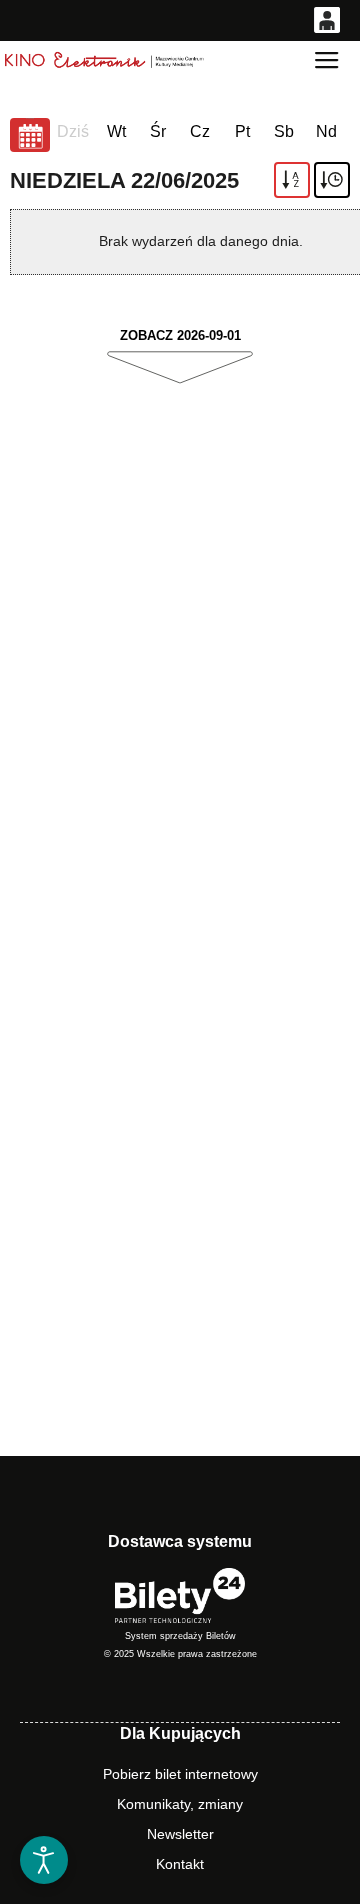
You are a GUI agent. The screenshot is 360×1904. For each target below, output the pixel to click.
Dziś (73, 131)
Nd (326, 131)
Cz (200, 131)
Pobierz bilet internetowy (180, 1774)
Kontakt (180, 1864)
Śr (158, 131)
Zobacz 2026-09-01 (180, 335)
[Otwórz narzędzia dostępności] (44, 1860)
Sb (284, 131)
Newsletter (180, 1834)
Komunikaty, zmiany (180, 1804)
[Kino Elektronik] (105, 60)
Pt (242, 131)
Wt (116, 131)
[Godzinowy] (332, 180)
